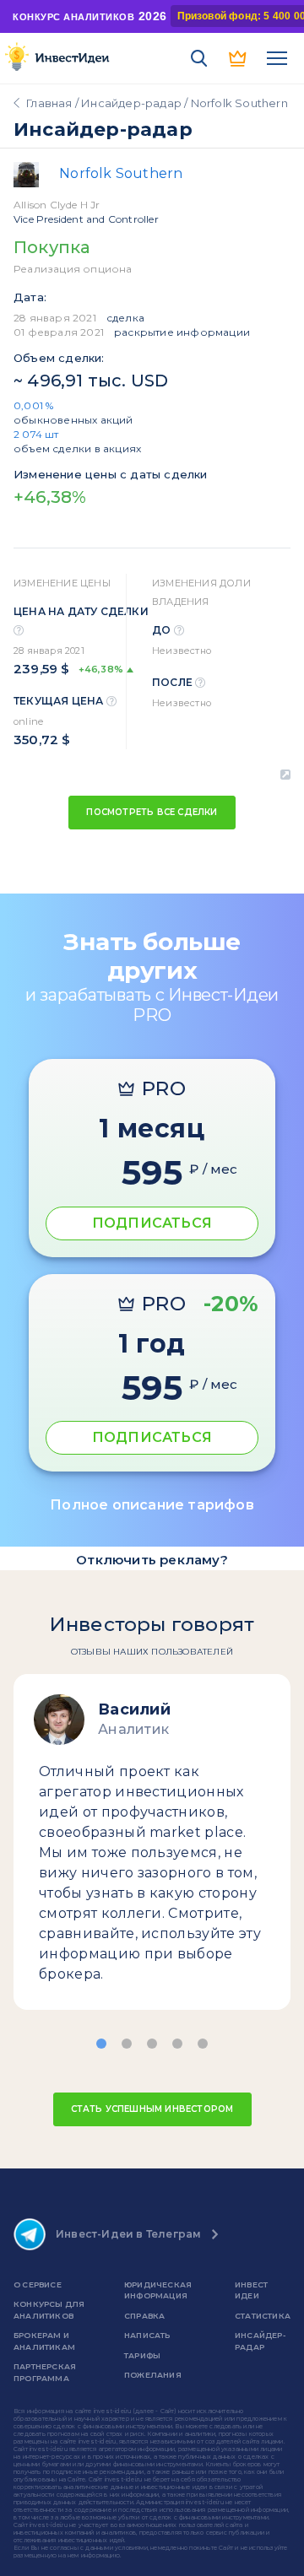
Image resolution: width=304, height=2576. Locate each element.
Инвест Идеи (251, 2290)
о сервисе (38, 2284)
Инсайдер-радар (131, 103)
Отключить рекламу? (152, 1560)
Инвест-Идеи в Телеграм (128, 2234)
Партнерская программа (45, 2372)
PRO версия (238, 58)
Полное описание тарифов (152, 1505)
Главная (49, 103)
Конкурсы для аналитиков (49, 2310)
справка (144, 2316)
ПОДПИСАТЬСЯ (152, 1223)
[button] (101, 2044)
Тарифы (142, 2355)
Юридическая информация (158, 2290)
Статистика (263, 2316)
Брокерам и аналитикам (44, 2341)
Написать (147, 2335)
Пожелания (153, 2375)
